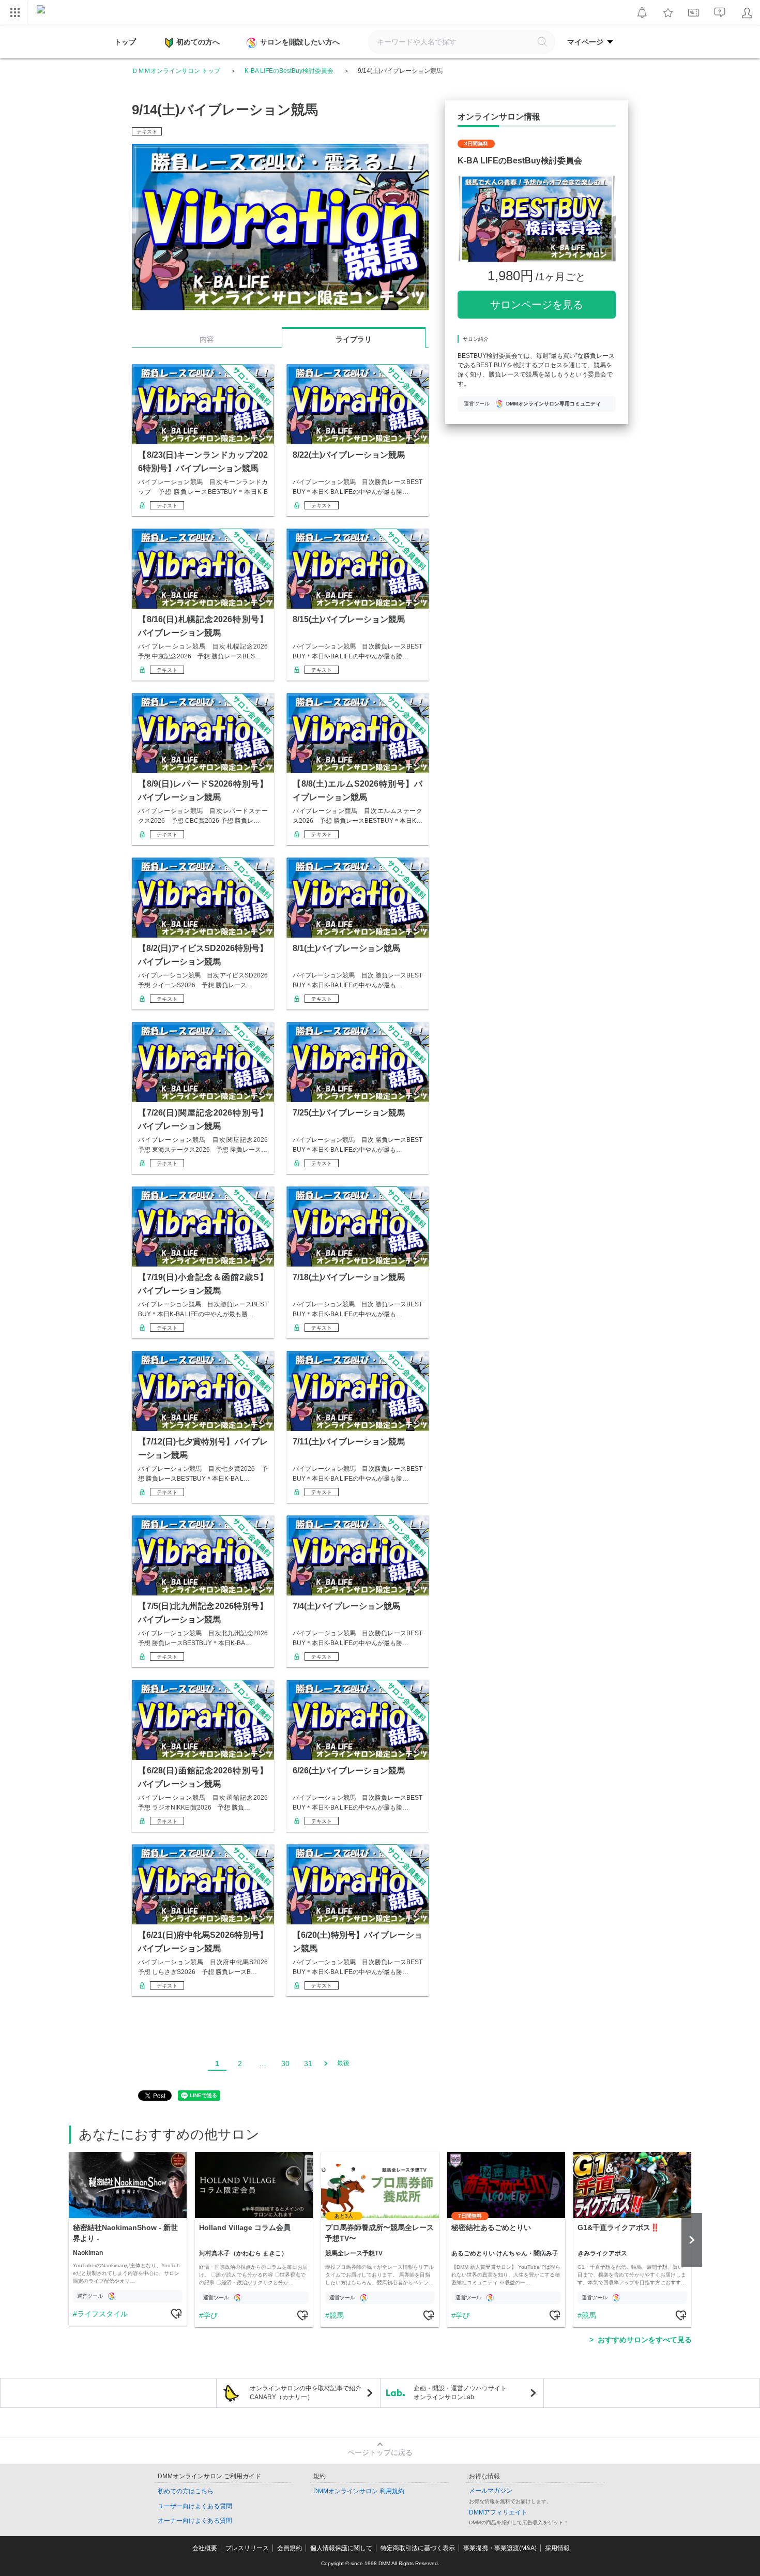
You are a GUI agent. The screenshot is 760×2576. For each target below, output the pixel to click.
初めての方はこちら (186, 2491)
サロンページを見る (537, 305)
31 (308, 2063)
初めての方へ (198, 42)
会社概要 (205, 2548)
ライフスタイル (102, 2314)
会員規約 (290, 2548)
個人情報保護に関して (341, 2548)
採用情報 (557, 2548)
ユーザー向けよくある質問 (195, 2506)
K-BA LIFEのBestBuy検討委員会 (289, 71)
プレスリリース (247, 2548)
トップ (125, 42)
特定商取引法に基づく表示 (418, 2548)
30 (285, 2063)
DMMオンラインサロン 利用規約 (359, 2491)
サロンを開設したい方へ (300, 42)
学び (210, 2315)
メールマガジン (491, 2491)
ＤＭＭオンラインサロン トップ (176, 71)
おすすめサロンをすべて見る (645, 2340)
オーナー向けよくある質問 (195, 2521)
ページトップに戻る (380, 2452)
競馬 (337, 2315)
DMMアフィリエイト (498, 2512)
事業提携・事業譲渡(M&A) (500, 2548)
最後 (343, 2063)
